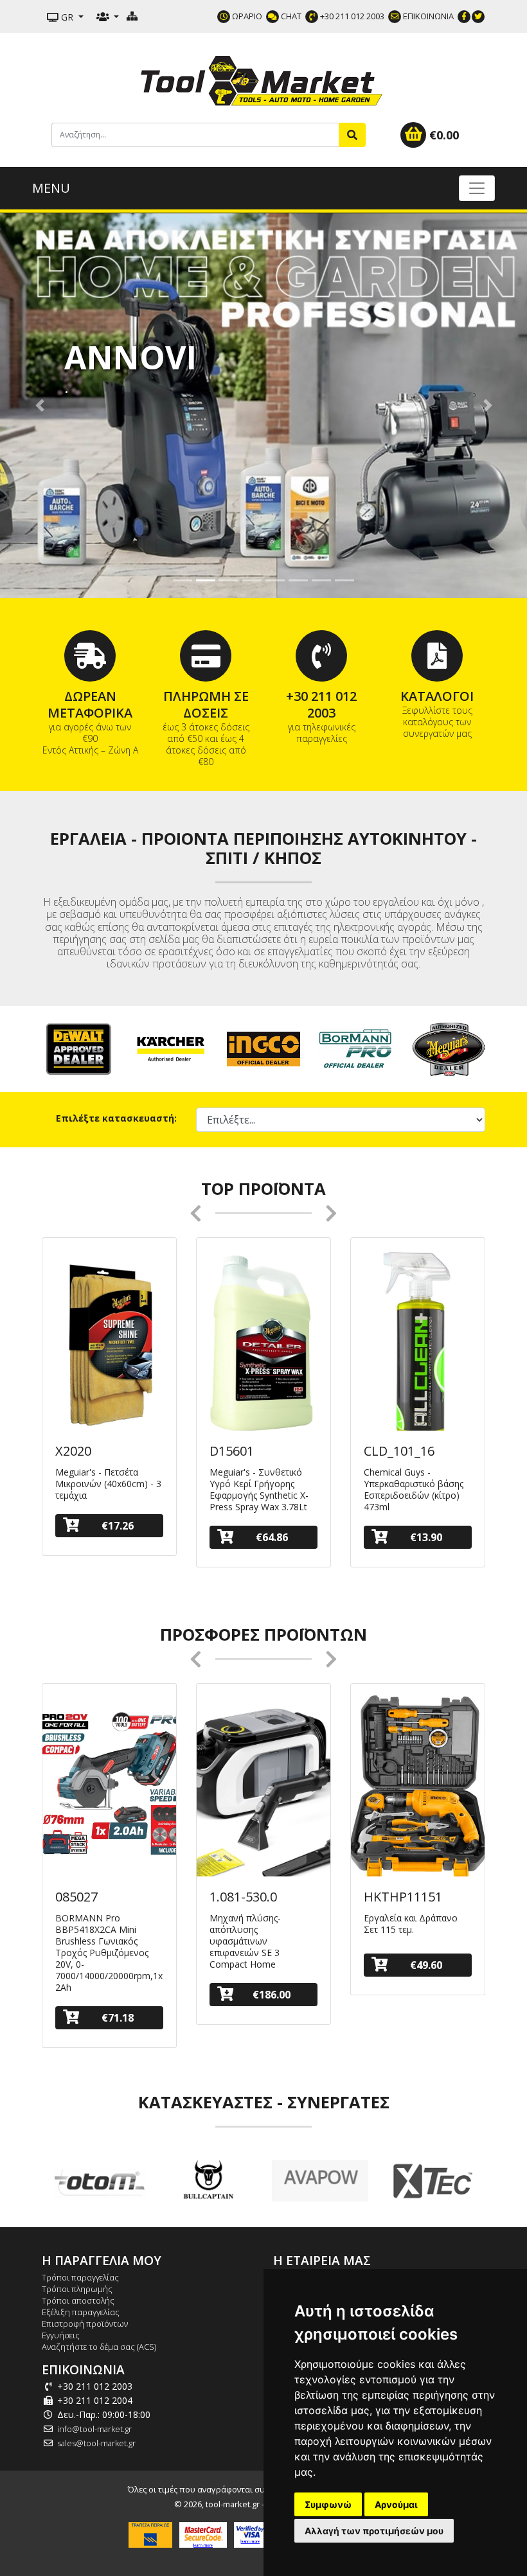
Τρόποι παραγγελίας (80, 2277)
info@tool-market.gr (94, 2429)
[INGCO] (263, 1048)
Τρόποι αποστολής (78, 2300)
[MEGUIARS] (449, 1048)
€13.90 (426, 1537)
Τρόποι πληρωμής (77, 2289)
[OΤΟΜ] (97, 2181)
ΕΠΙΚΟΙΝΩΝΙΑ (427, 16)
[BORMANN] (356, 1048)
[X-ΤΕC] (431, 2181)
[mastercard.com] (203, 2534)
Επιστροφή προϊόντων (85, 2324)
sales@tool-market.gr (96, 2443)
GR (67, 17)
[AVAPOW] (320, 2181)
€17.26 (118, 1526)
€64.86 (272, 1537)
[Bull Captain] (209, 2181)
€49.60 (426, 1965)
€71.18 (118, 2018)
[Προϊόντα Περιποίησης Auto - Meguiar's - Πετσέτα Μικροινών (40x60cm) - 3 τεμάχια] (109, 1344)
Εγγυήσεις (61, 2335)
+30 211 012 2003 (351, 16)
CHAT (290, 16)
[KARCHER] (171, 1048)
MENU (51, 188)
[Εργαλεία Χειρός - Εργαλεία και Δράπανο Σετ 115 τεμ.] (418, 1790)
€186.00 (272, 1995)
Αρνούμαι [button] (396, 2504)
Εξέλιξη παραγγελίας (81, 2312)
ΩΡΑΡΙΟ (246, 16)
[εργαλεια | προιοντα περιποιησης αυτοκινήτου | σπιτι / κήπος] (263, 79)
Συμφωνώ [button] (328, 2504)
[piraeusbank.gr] (150, 2534)
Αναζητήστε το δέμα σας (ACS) (99, 2347)
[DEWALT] (78, 1048)
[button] (40, 405)
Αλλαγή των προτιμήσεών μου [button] (374, 2531)
